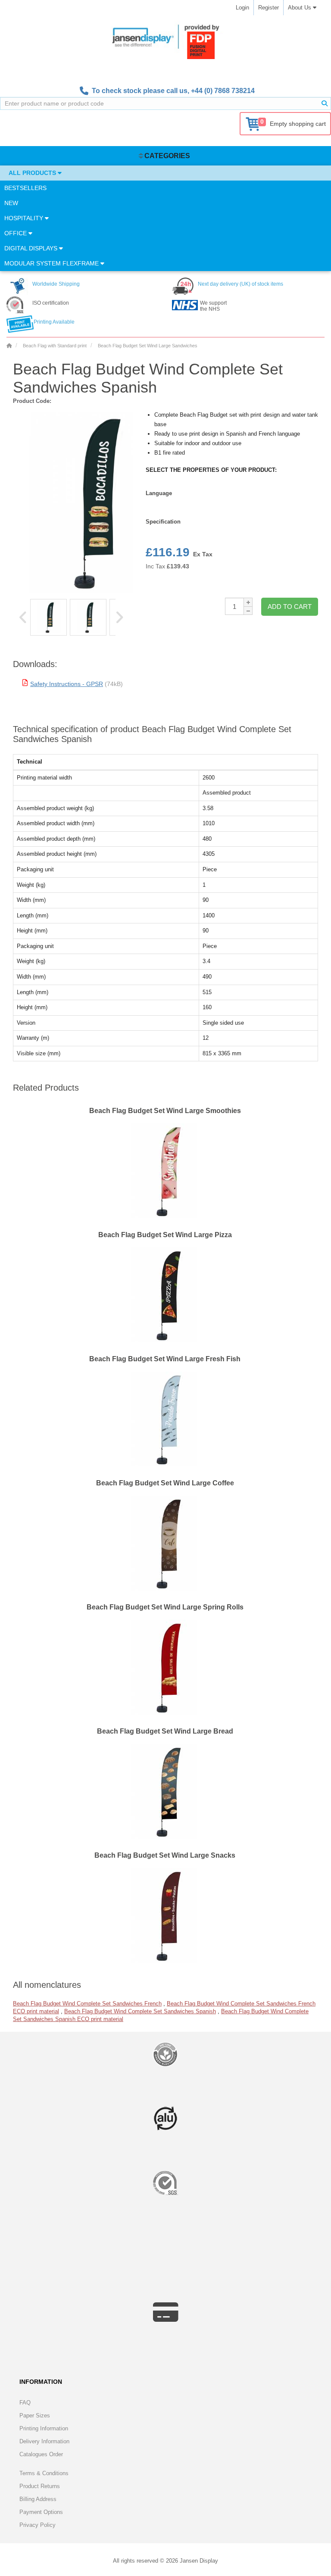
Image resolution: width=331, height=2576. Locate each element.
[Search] (325, 103)
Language (159, 493)
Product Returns (40, 2486)
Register (269, 8)
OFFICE (16, 233)
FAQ (25, 2403)
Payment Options (41, 2512)
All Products (33, 173)
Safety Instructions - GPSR (67, 684)
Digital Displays (32, 248)
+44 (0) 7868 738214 (223, 91)
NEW (11, 203)
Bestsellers (25, 188)
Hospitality (25, 218)
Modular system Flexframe (52, 263)
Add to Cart (290, 607)
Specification (163, 522)
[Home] (9, 346)
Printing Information (44, 2428)
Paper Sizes (35, 2415)
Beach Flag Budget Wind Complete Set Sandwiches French (87, 2004)
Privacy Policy (37, 2525)
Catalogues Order (41, 2454)
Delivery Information (44, 2441)
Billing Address (38, 2499)
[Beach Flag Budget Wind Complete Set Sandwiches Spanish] (48, 617)
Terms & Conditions (44, 2473)
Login (242, 8)
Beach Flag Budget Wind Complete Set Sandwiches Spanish (140, 2011)
